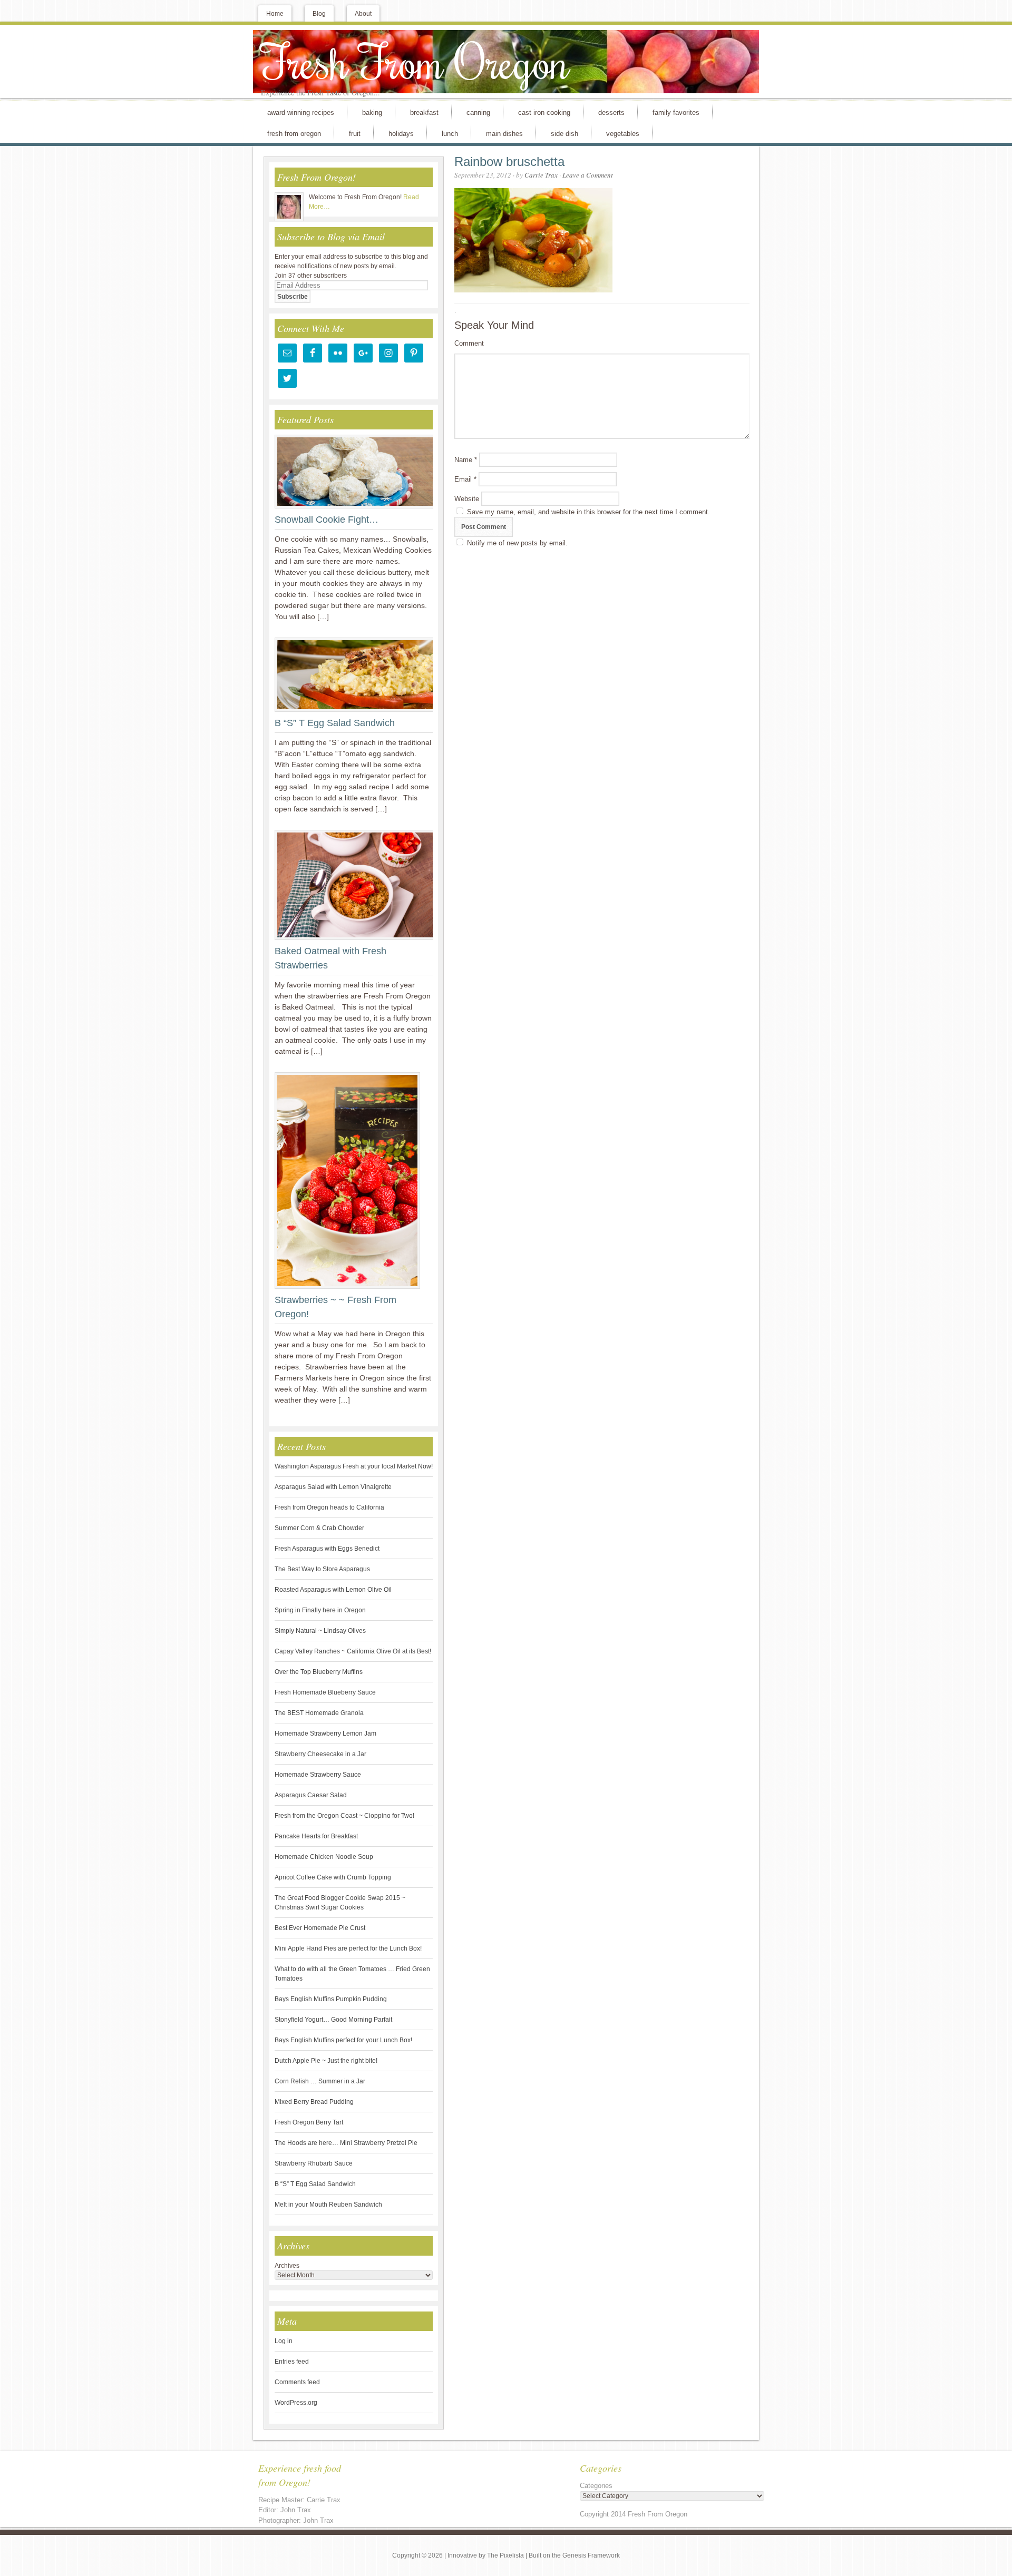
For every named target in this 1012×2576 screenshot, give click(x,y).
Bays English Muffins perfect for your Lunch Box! (343, 2040)
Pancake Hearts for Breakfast (316, 1836)
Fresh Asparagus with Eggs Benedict (327, 1549)
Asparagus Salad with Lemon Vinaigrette (333, 1487)
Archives (287, 2266)
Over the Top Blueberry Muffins (319, 1672)
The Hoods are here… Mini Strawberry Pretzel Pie (346, 2143)
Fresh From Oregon (415, 61)
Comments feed (297, 2382)
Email (465, 479)
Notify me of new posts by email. (517, 543)
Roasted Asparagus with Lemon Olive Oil (333, 1590)
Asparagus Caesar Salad (311, 1795)
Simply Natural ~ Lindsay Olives (320, 1631)
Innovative (462, 2555)
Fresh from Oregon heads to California (329, 1507)
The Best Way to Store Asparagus (322, 1569)
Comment (469, 343)
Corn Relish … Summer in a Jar (320, 2081)
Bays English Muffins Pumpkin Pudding (331, 1999)
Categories (596, 2486)
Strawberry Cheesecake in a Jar (320, 1754)
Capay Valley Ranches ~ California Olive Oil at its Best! (353, 1651)
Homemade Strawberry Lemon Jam (325, 1733)
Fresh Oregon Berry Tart (309, 2122)
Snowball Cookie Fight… (327, 520)
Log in (284, 2341)
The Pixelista (505, 2555)
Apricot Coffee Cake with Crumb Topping (333, 1877)
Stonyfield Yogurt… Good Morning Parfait (333, 2020)
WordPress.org (296, 2403)
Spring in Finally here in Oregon (320, 1610)
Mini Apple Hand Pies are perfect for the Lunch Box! (348, 1948)
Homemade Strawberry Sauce (318, 1775)
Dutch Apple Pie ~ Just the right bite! (326, 2061)
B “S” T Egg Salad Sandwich (335, 723)
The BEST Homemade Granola (319, 1713)
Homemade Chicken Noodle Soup (324, 1857)
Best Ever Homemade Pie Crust (320, 1928)
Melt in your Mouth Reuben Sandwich (328, 2205)
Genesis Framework (591, 2555)
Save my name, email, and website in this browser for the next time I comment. (588, 512)
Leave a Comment (588, 175)
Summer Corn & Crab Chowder (319, 1528)
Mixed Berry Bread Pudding (314, 2102)
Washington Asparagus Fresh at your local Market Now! (354, 1466)
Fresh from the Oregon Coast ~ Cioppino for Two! (344, 1816)
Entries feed (292, 2362)
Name (466, 460)
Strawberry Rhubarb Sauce (314, 2163)
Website (467, 499)
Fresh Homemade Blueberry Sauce (325, 1692)
